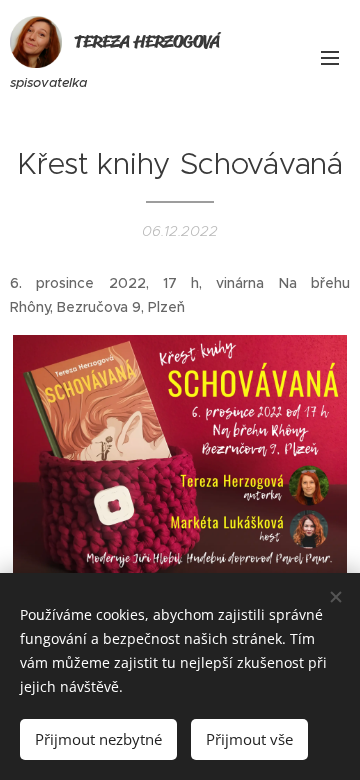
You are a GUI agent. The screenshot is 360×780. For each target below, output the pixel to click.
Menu (330, 57)
